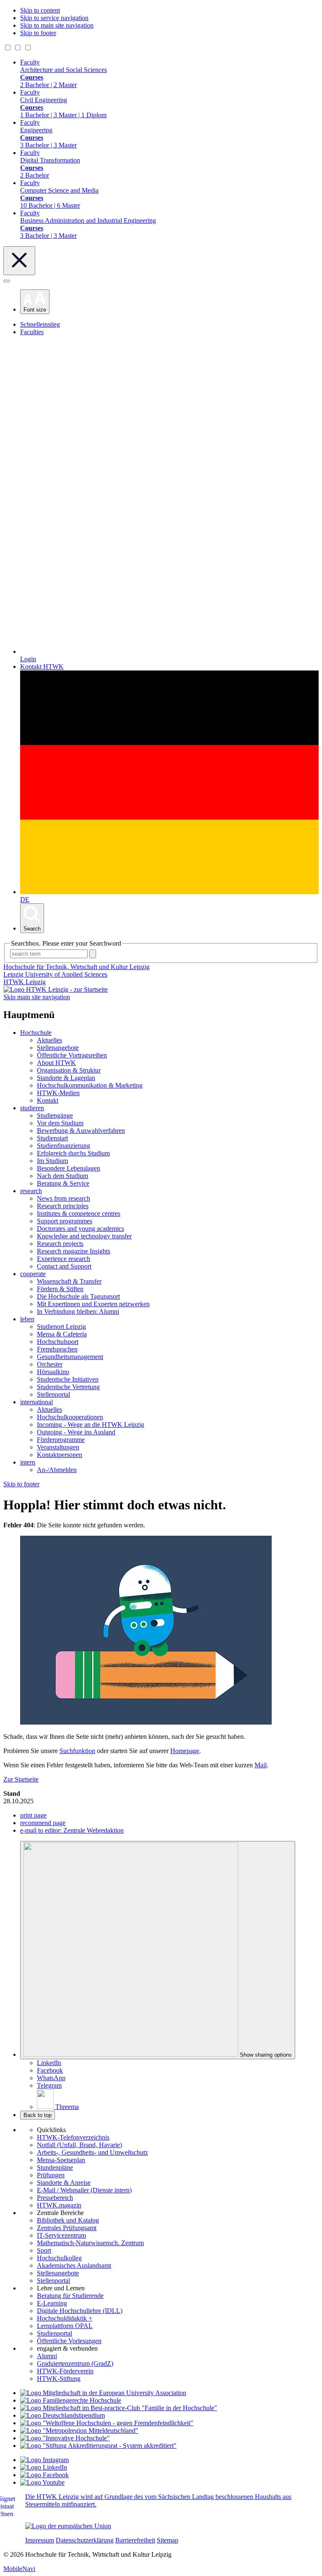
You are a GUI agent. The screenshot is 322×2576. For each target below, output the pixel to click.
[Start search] (93, 954)
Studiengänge (55, 1115)
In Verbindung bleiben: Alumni (78, 1311)
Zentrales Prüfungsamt (67, 2228)
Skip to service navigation (54, 18)
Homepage (185, 1751)
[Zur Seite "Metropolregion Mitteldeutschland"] (79, 2430)
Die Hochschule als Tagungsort (78, 1296)
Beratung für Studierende (70, 2296)
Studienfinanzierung (64, 1146)
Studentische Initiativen (68, 1379)
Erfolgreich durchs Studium (73, 1153)
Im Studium (52, 1161)
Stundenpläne (55, 2167)
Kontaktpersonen (60, 1455)
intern (28, 1462)
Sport (44, 2250)
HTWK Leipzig (25, 982)
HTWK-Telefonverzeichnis (73, 2137)
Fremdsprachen (57, 1349)
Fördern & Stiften (60, 1289)
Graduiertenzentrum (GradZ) (75, 2363)
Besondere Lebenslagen (69, 1168)
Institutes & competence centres (79, 1213)
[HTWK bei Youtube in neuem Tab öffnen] (42, 2482)
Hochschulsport (58, 1342)
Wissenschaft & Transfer (69, 1281)
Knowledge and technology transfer (84, 1236)
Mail (261, 1765)
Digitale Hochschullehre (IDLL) (80, 2311)
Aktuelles (49, 1040)
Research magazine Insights (74, 1251)
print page (33, 1815)
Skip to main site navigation (57, 25)
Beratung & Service (63, 1183)
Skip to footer (38, 33)
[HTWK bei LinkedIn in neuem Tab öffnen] (44, 2467)
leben (27, 1319)
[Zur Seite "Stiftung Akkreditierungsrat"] (98, 2446)
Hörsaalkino (53, 1372)
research (31, 1191)
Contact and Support (64, 1266)
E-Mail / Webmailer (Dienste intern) (84, 2190)
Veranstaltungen (58, 1447)
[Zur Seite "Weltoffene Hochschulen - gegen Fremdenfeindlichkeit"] (107, 2423)
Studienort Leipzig (61, 1327)
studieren (32, 1108)
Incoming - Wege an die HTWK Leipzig (91, 1425)
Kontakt (48, 1100)
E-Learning (52, 2303)
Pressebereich (55, 2198)
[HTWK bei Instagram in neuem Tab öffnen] (44, 2460)
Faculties (32, 332)
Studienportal (55, 2333)
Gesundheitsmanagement (70, 1357)
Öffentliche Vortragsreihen (72, 1055)
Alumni (47, 2356)
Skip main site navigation (37, 997)
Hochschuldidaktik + (65, 2318)
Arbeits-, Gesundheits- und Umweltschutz (92, 2152)
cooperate (33, 1274)
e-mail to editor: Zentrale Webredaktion (72, 1830)
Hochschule (36, 1033)
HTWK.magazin (59, 2205)
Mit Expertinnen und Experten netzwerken (93, 1304)
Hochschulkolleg (59, 2258)
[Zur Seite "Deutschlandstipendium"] (62, 2415)
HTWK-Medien (58, 1093)
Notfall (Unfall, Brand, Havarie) (79, 2145)
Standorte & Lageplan (66, 1078)
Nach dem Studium (62, 1176)
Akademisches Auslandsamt (74, 2265)
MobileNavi (19, 2569)
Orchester (50, 1364)
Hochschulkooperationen (70, 1417)
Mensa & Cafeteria (62, 1334)
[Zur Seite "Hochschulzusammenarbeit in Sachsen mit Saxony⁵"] (65, 2438)
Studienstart (52, 1138)
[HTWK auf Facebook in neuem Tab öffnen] (44, 2475)
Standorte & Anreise (64, 2183)
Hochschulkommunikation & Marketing (90, 1085)
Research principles (63, 1206)
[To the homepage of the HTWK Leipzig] (56, 989)
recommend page (43, 1823)
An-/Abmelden (57, 1470)
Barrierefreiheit (135, 2540)
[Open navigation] (7, 281)
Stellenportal (53, 1394)
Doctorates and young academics (80, 1229)
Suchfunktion (77, 1751)
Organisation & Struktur (69, 1070)
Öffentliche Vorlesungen (69, 2341)
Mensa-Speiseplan (61, 2160)
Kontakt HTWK (42, 667)
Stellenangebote (58, 1048)
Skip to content (40, 10)
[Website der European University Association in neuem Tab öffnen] (103, 2393)
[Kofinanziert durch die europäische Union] (68, 2526)
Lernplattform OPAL (65, 2326)
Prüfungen (51, 2175)
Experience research (64, 1259)
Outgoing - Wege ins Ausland (76, 1432)
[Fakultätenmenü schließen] (19, 261)
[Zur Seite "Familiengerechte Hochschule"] (71, 2400)
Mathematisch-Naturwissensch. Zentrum (90, 2243)
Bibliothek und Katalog (68, 2220)
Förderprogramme (61, 1440)
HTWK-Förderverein (65, 2371)
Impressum (40, 2540)
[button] (35, 302)
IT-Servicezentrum (61, 2235)
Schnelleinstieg (40, 324)
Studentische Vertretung (68, 1387)
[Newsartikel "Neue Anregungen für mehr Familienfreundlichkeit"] (119, 2408)
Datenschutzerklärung (85, 2540)
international (36, 1402)
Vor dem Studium (60, 1123)
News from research (64, 1198)
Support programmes (65, 1221)
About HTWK (56, 1063)
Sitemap (167, 2540)
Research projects (60, 1244)
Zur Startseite (21, 1779)
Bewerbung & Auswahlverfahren (81, 1131)
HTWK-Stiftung (59, 2379)
